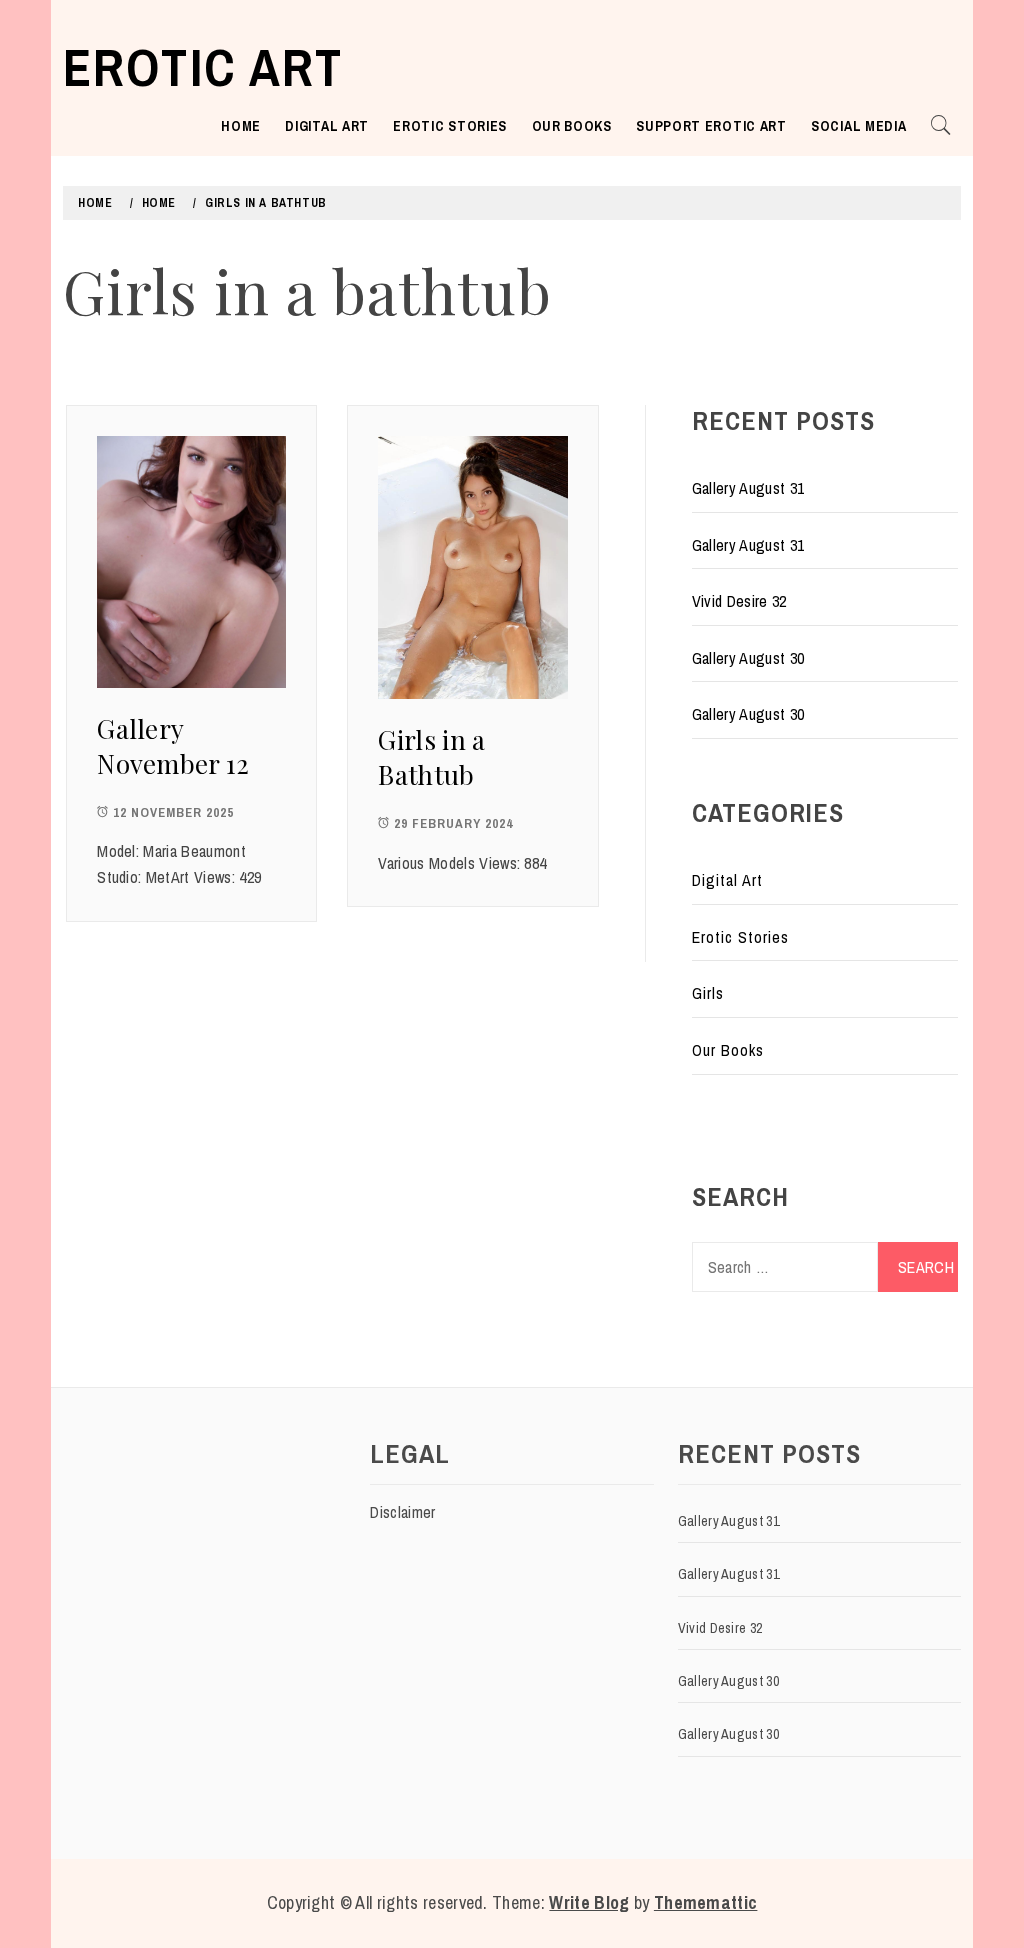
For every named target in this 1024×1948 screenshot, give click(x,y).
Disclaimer (402, 1512)
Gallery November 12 (173, 746)
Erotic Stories (450, 126)
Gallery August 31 (748, 488)
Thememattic (706, 1902)
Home (241, 126)
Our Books (572, 126)
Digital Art (327, 126)
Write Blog (589, 1902)
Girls (708, 993)
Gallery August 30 (748, 658)
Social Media (858, 126)
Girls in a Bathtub (431, 757)
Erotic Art (203, 67)
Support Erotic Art (711, 126)
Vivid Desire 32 (739, 601)
